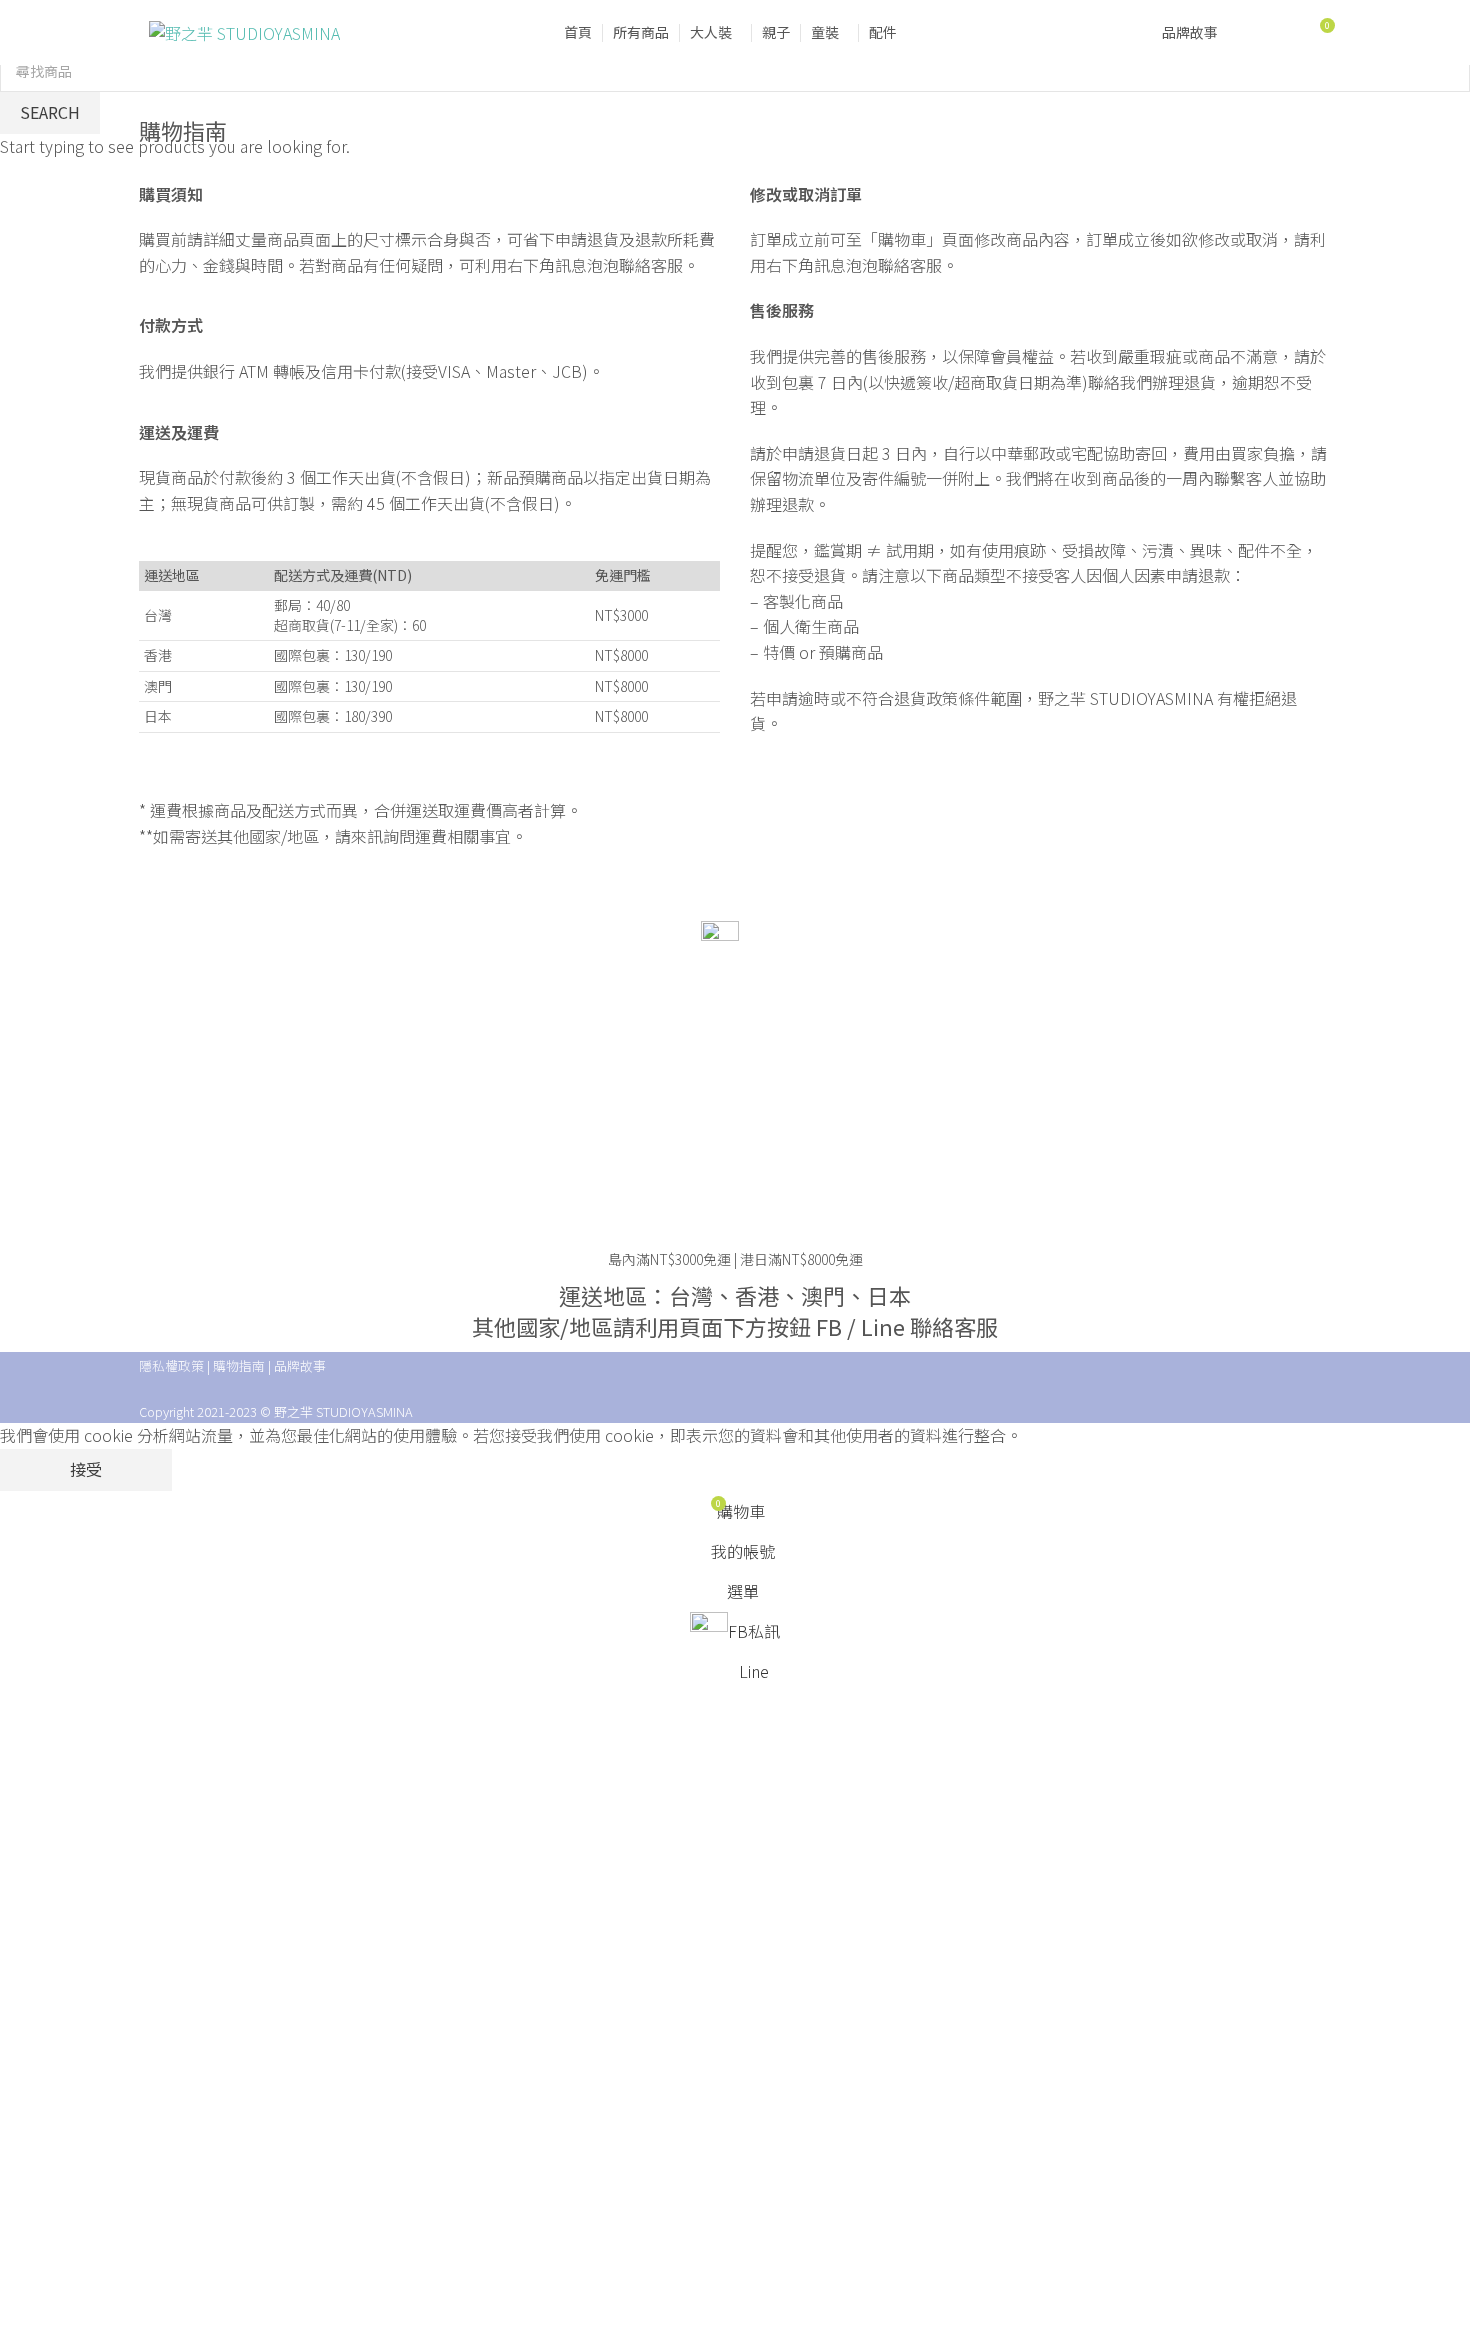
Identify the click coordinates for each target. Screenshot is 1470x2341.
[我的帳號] (1246, 33)
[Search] (1282, 33)
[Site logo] (244, 31)
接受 (86, 1469)
